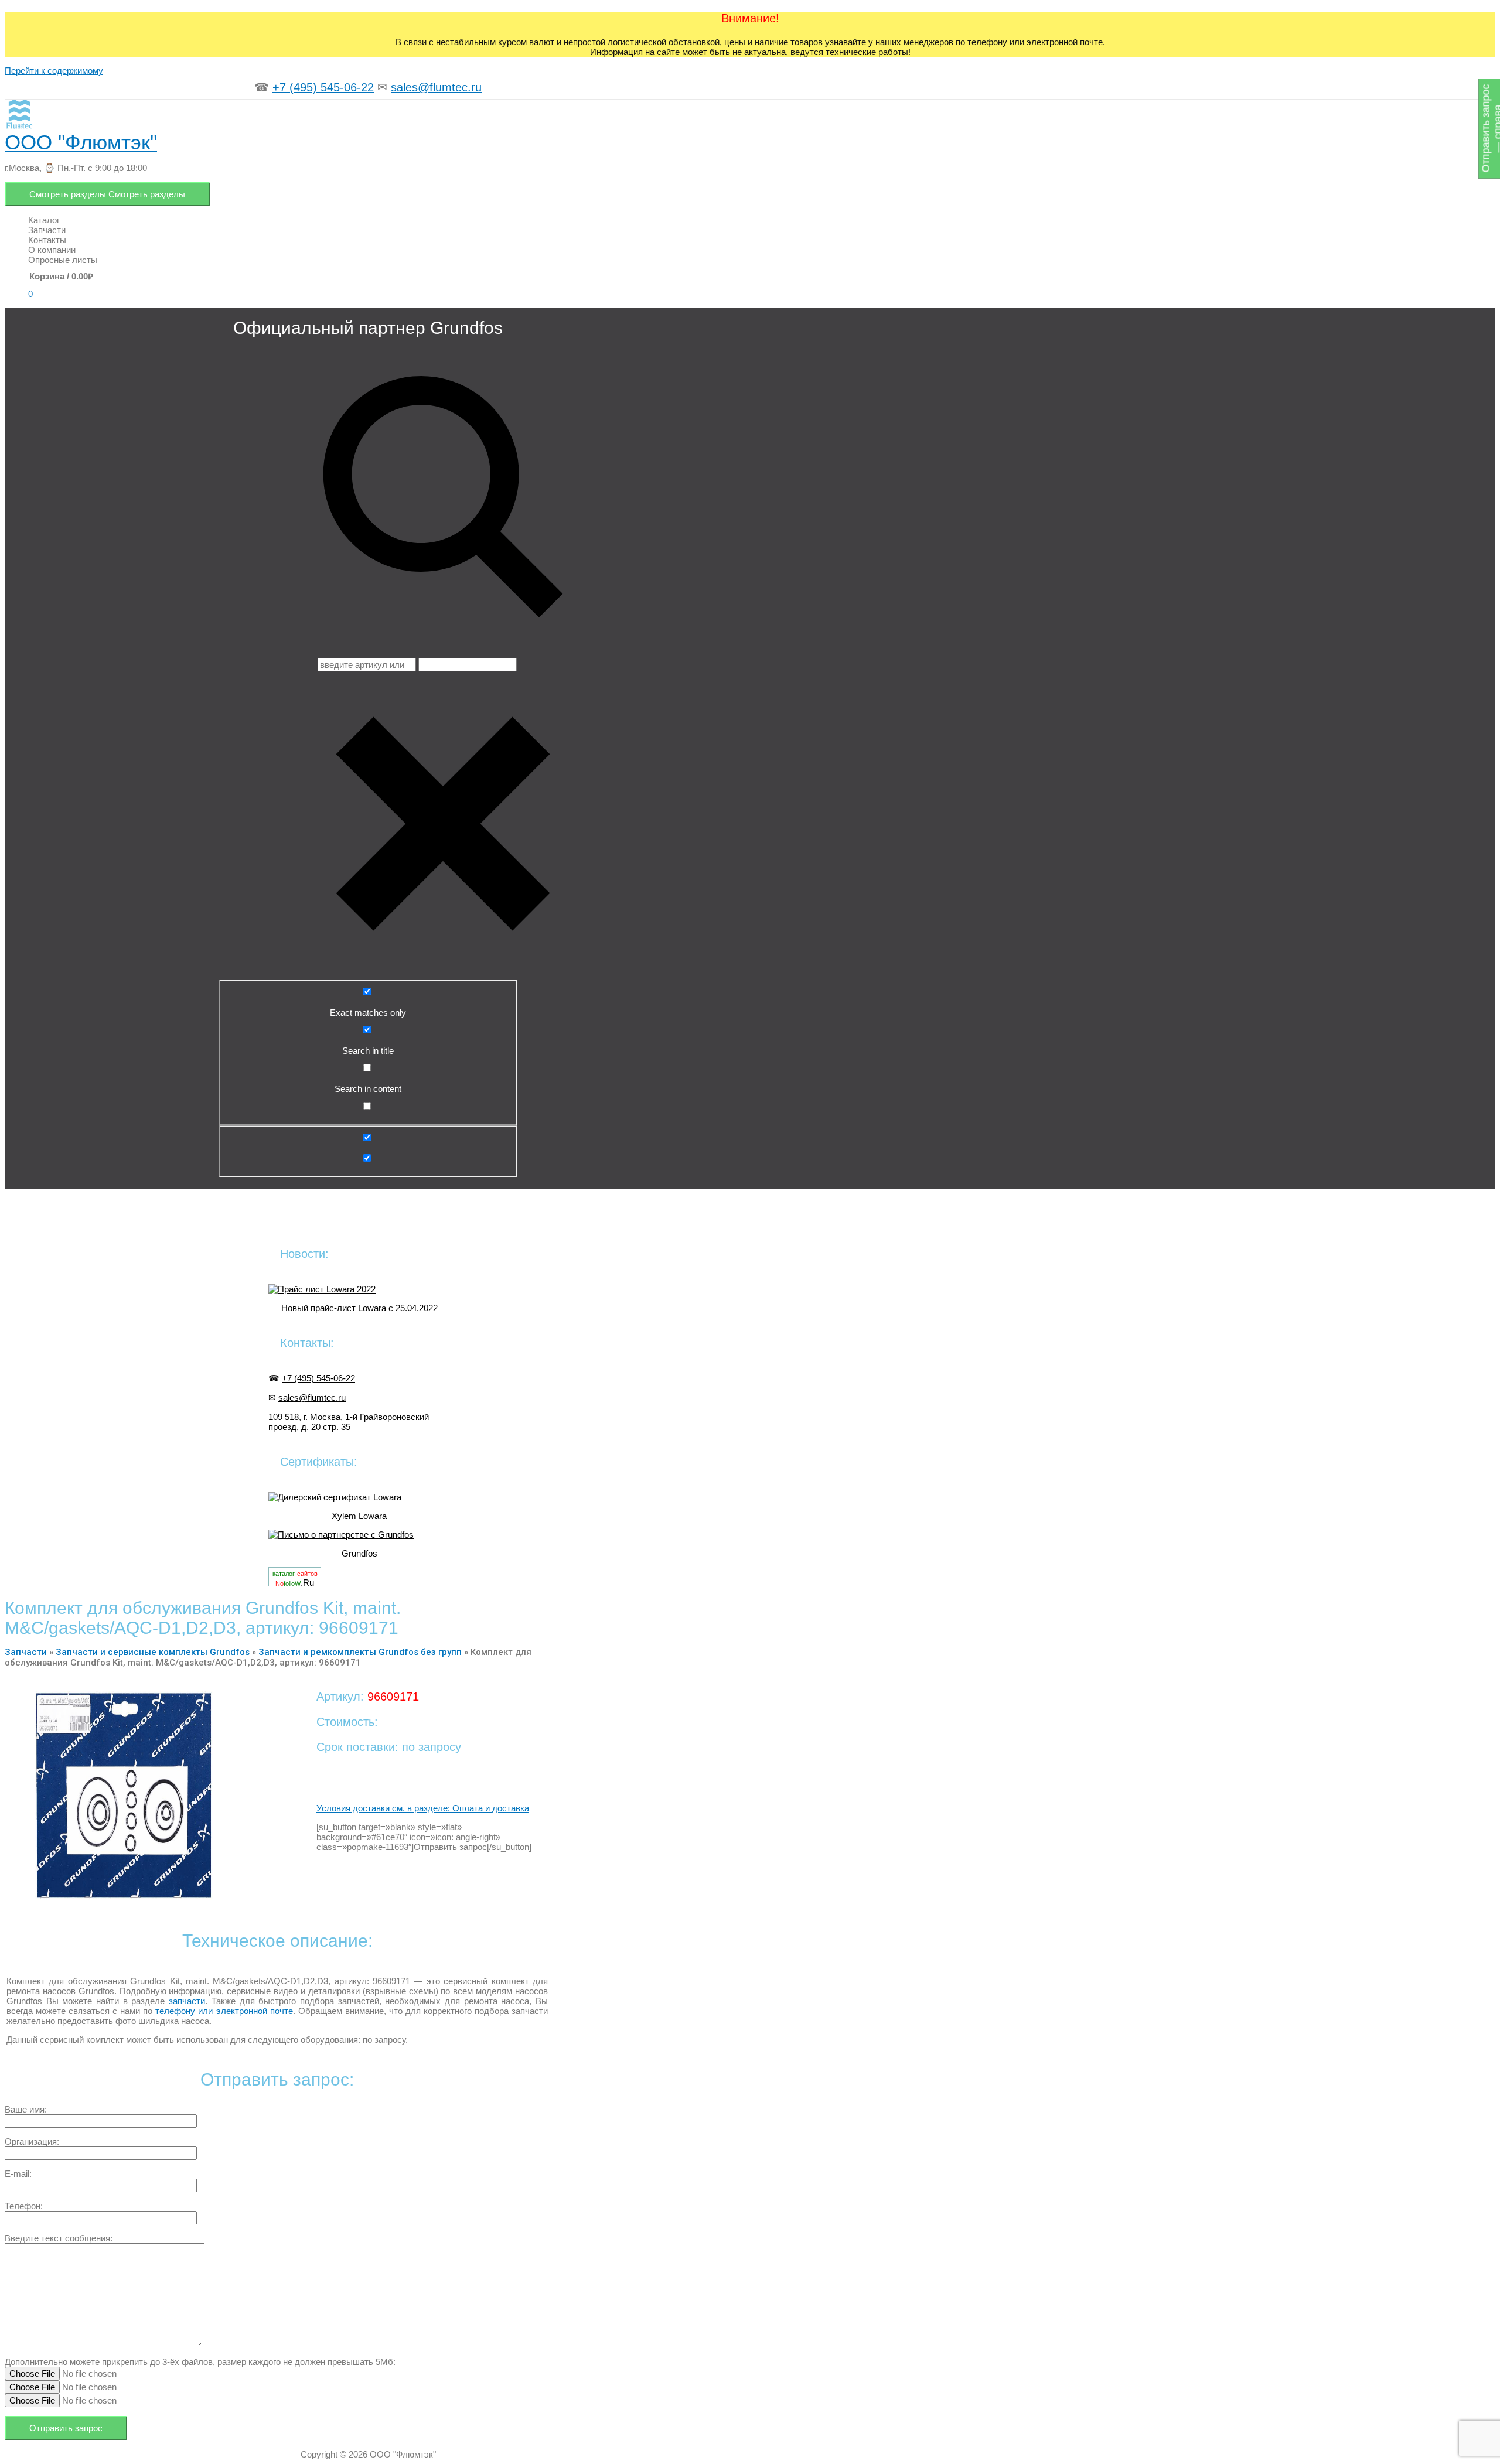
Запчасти (26, 1652)
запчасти (187, 2001)
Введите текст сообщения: (59, 2238)
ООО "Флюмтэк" (81, 142)
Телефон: (24, 2206)
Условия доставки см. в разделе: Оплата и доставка (423, 1808)
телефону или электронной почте (224, 2011)
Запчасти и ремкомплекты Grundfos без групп (360, 1652)
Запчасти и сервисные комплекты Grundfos (153, 1652)
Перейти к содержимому (54, 71)
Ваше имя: (26, 2109)
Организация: (32, 2142)
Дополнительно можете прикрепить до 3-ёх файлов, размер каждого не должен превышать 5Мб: (200, 2362)
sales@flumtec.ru (436, 87)
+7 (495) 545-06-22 (323, 87)
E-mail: (18, 2174)
